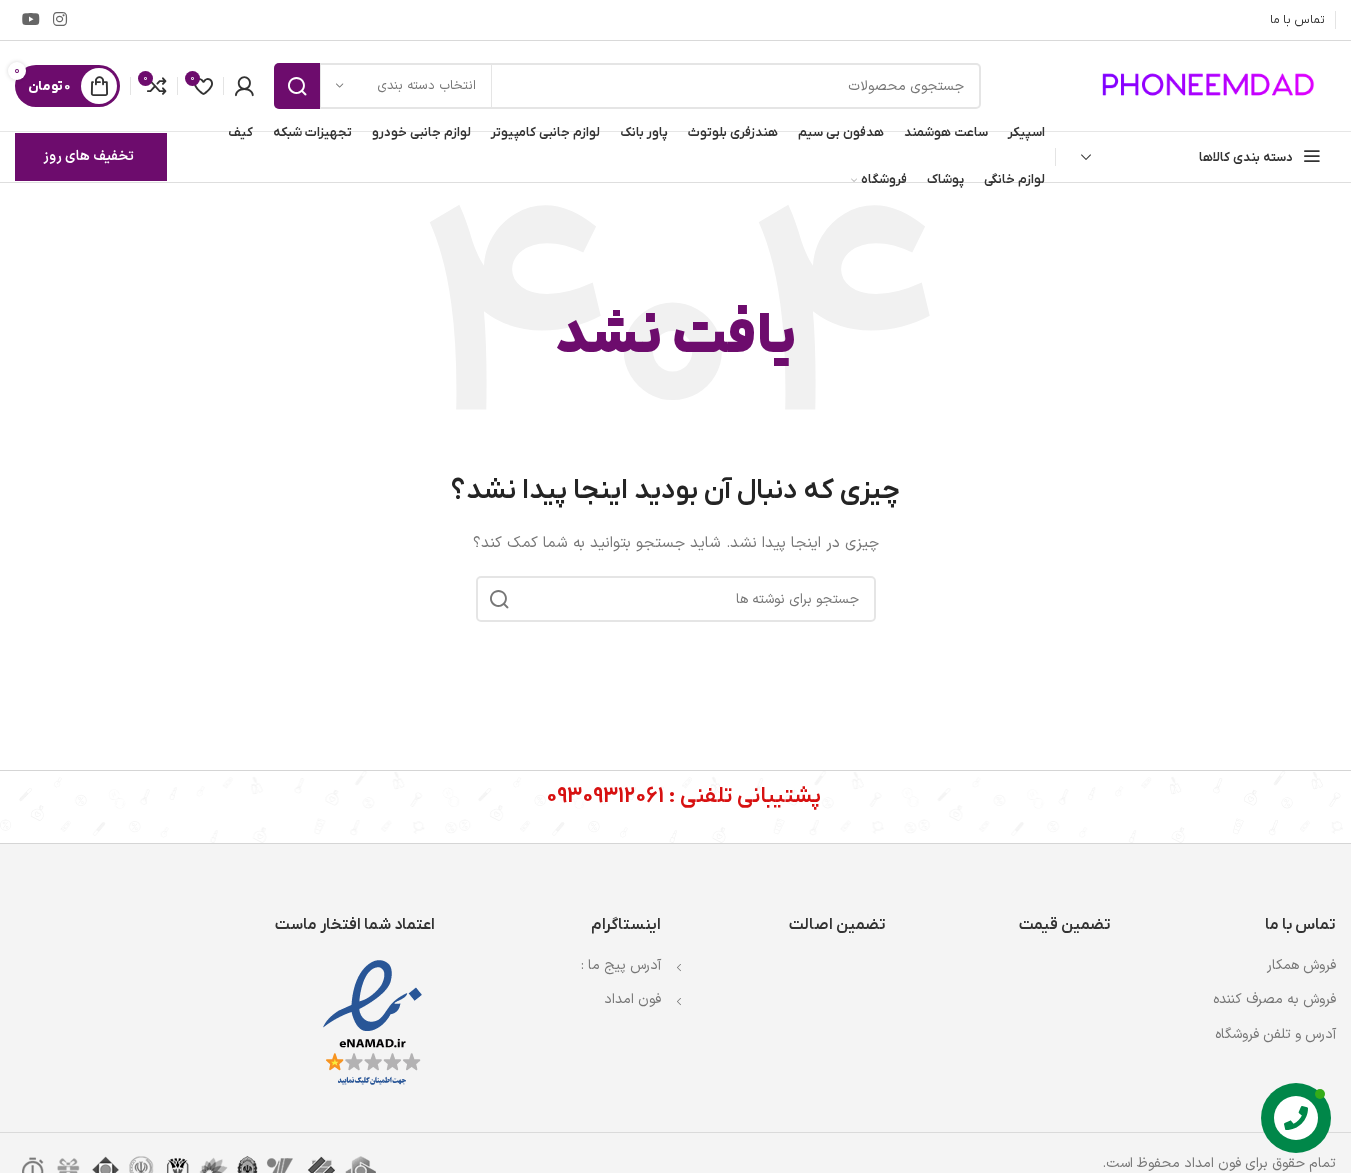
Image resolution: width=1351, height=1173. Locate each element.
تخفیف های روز (88, 156)
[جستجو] (297, 86)
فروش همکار (1301, 965)
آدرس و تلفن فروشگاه (1275, 1034)
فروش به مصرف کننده (1274, 999)
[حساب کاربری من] (244, 86)
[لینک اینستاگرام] (59, 20)
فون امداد (632, 999)
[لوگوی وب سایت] (1211, 85)
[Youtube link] (30, 20)
